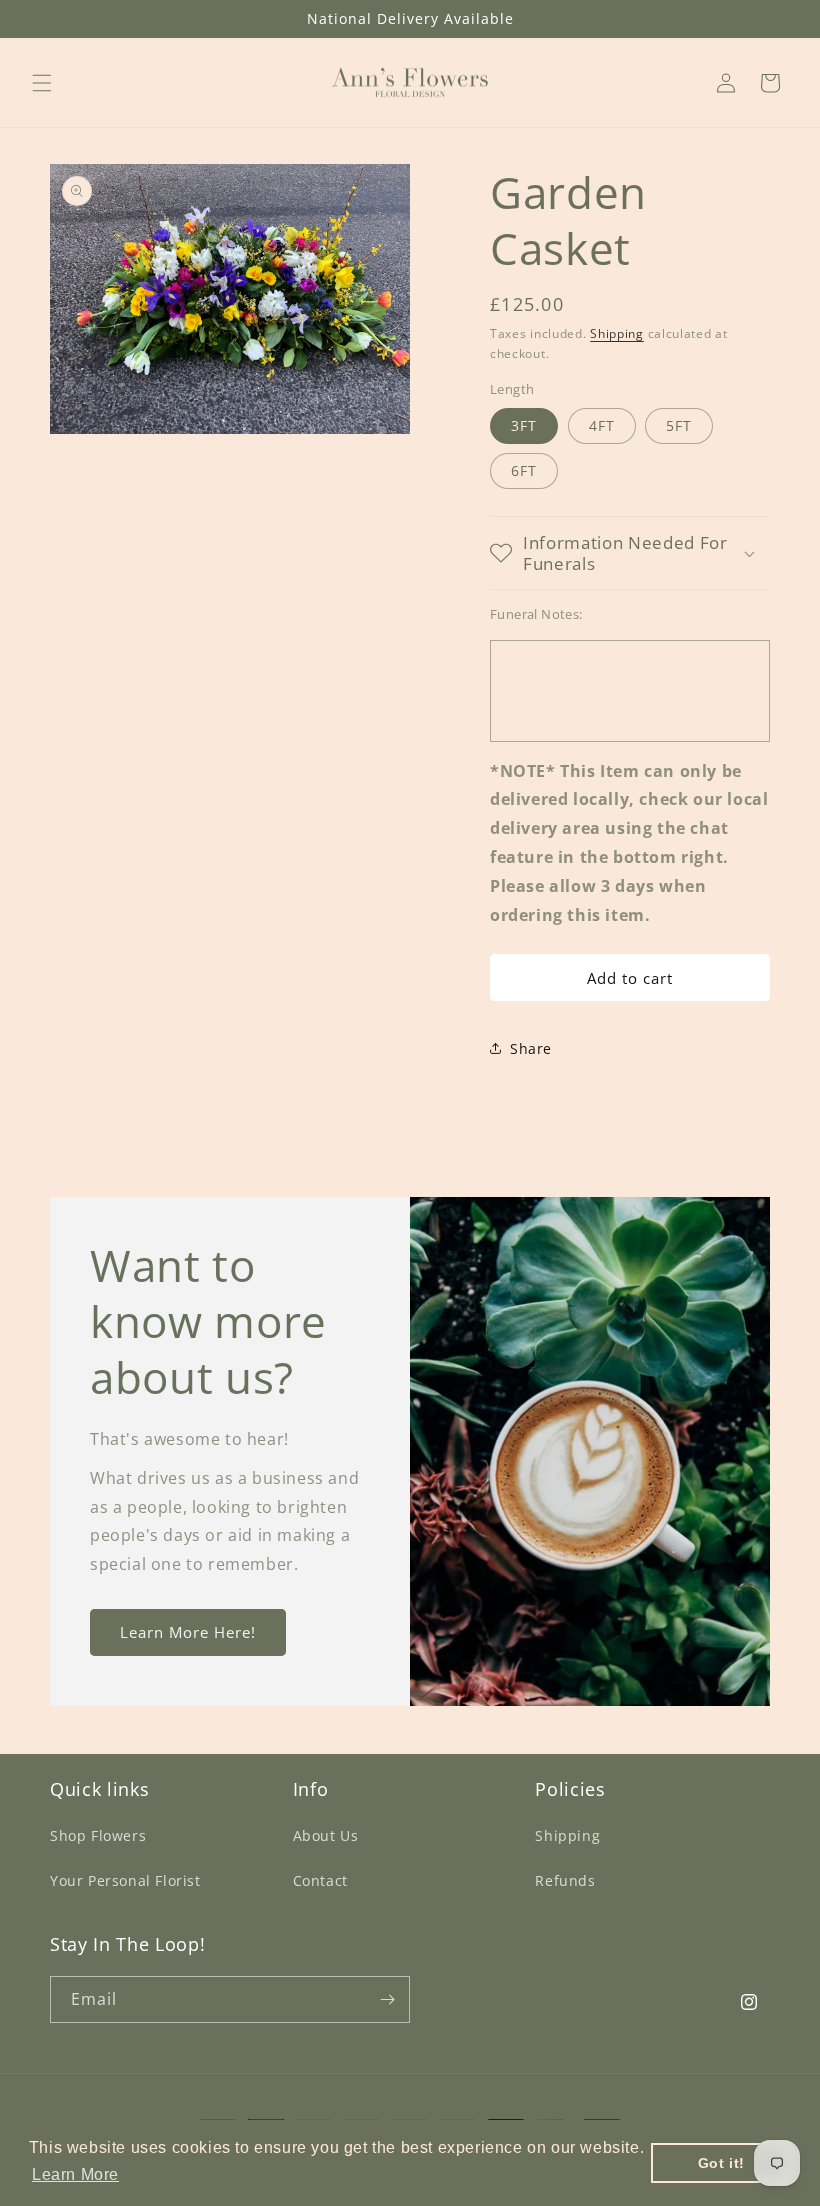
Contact (320, 1880)
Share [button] (531, 1048)
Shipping (617, 333)
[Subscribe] (387, 1999)
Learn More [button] (75, 2174)
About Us (326, 1835)
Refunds (565, 1880)
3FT (524, 425)
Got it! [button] (721, 2163)
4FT (602, 425)
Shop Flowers (98, 1835)
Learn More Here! (188, 1633)
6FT (524, 470)
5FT (679, 425)
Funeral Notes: (536, 614)
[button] (42, 83)
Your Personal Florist (125, 1880)
